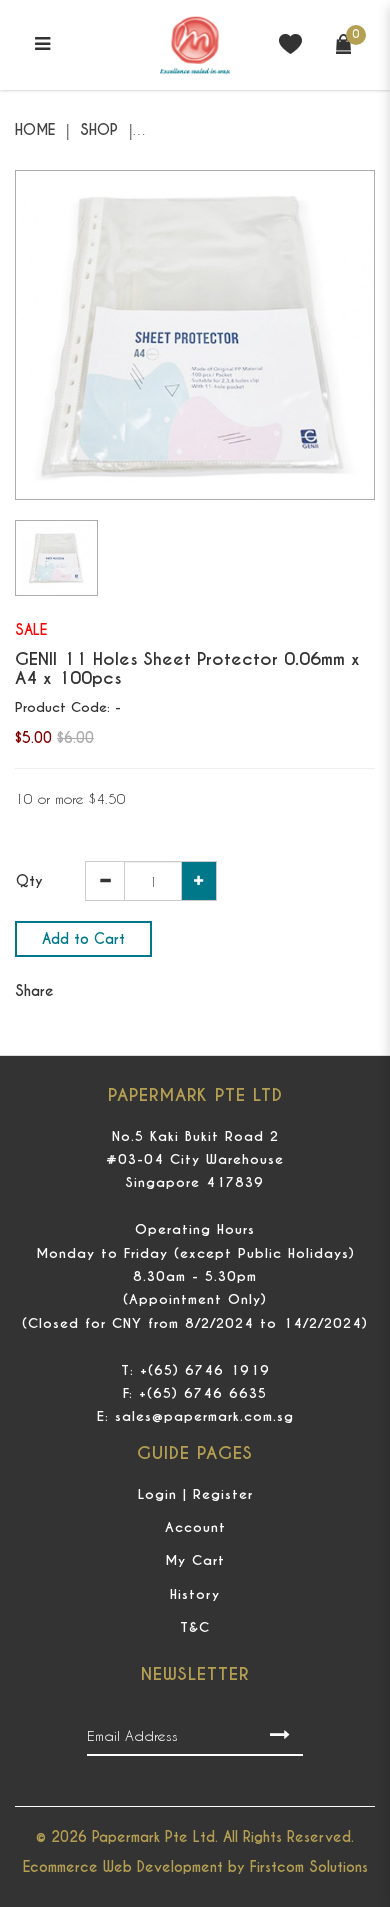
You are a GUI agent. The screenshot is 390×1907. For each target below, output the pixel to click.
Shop (99, 130)
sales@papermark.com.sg (204, 1416)
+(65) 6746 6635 (203, 1393)
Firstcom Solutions (309, 1867)
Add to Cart (83, 939)
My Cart (195, 1560)
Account (195, 1527)
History (195, 1594)
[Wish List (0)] (290, 42)
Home (35, 130)
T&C (195, 1627)
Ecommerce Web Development (123, 1867)
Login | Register (195, 1494)
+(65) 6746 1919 (205, 1370)
